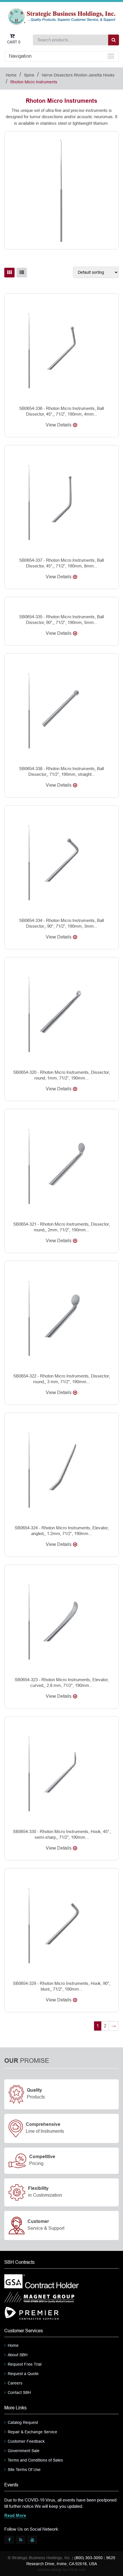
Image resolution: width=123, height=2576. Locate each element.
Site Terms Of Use (24, 2470)
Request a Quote (23, 2374)
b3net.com (77, 2570)
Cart (14, 42)
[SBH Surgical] (61, 16)
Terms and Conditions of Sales (35, 2460)
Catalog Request (23, 2422)
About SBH (18, 2355)
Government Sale (24, 2451)
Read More (15, 2516)
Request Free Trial (25, 2364)
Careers (15, 2383)
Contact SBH (19, 2392)
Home (11, 75)
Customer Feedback (26, 2441)
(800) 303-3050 (89, 2558)
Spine (29, 75)
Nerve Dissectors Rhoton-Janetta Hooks (78, 75)
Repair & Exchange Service (32, 2432)
